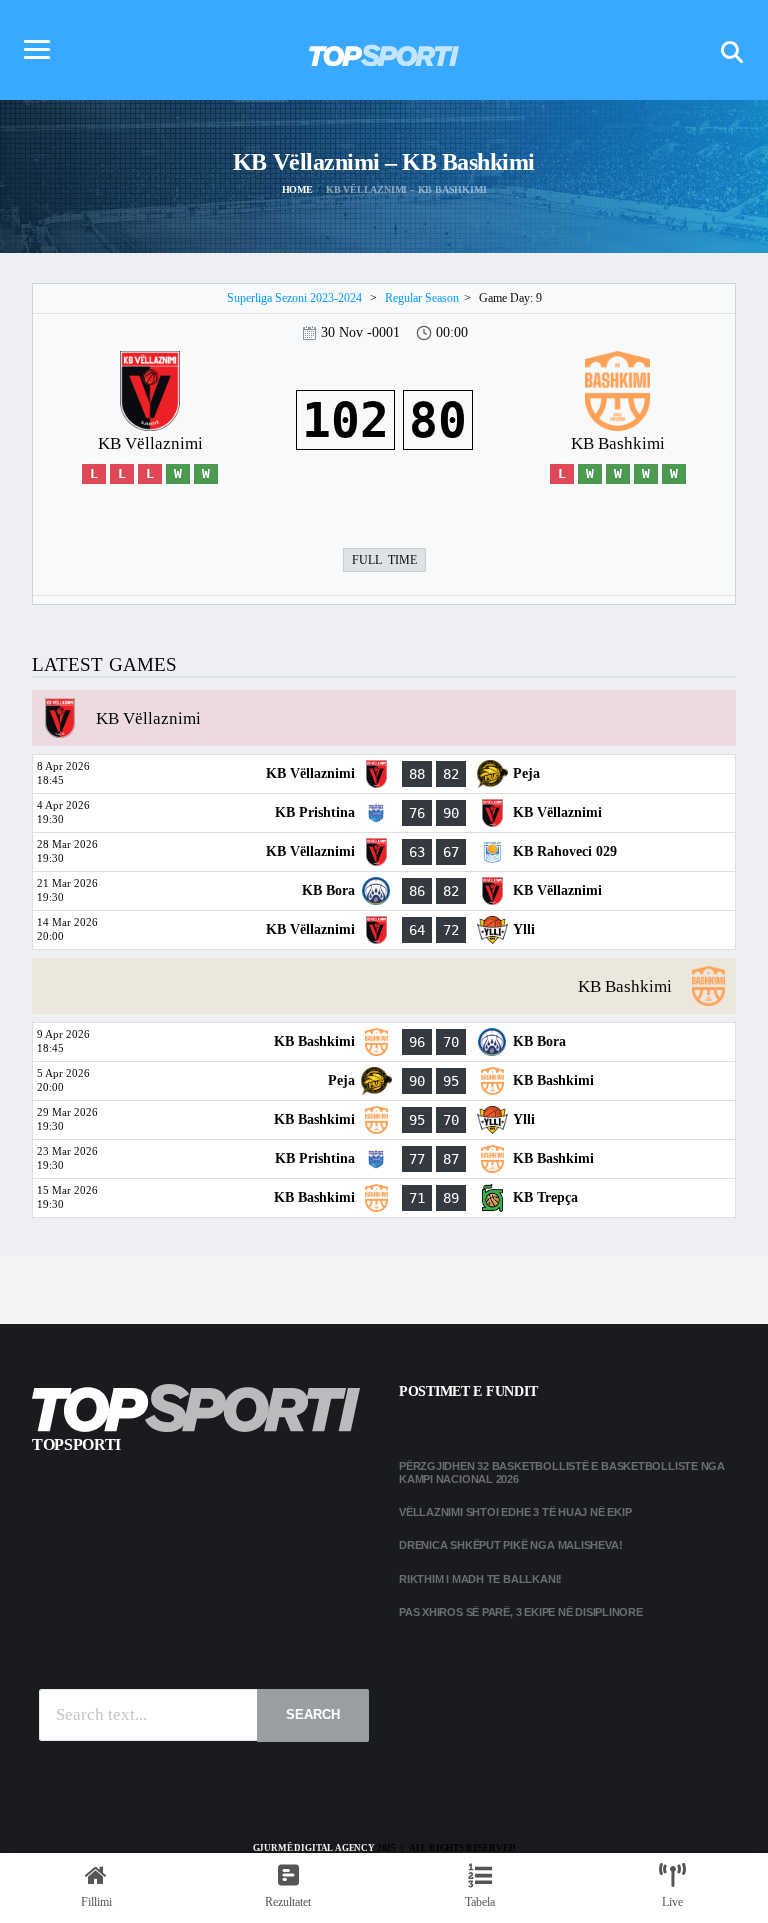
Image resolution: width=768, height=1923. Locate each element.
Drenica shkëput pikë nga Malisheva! (510, 1545)
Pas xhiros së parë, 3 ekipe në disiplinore (521, 1612)
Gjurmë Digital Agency (314, 1848)
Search (313, 1714)
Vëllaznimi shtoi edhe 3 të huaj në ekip (515, 1512)
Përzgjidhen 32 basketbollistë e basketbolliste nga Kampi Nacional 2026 (562, 1472)
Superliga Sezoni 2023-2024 (294, 298)
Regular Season (422, 298)
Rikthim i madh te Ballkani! (480, 1579)
